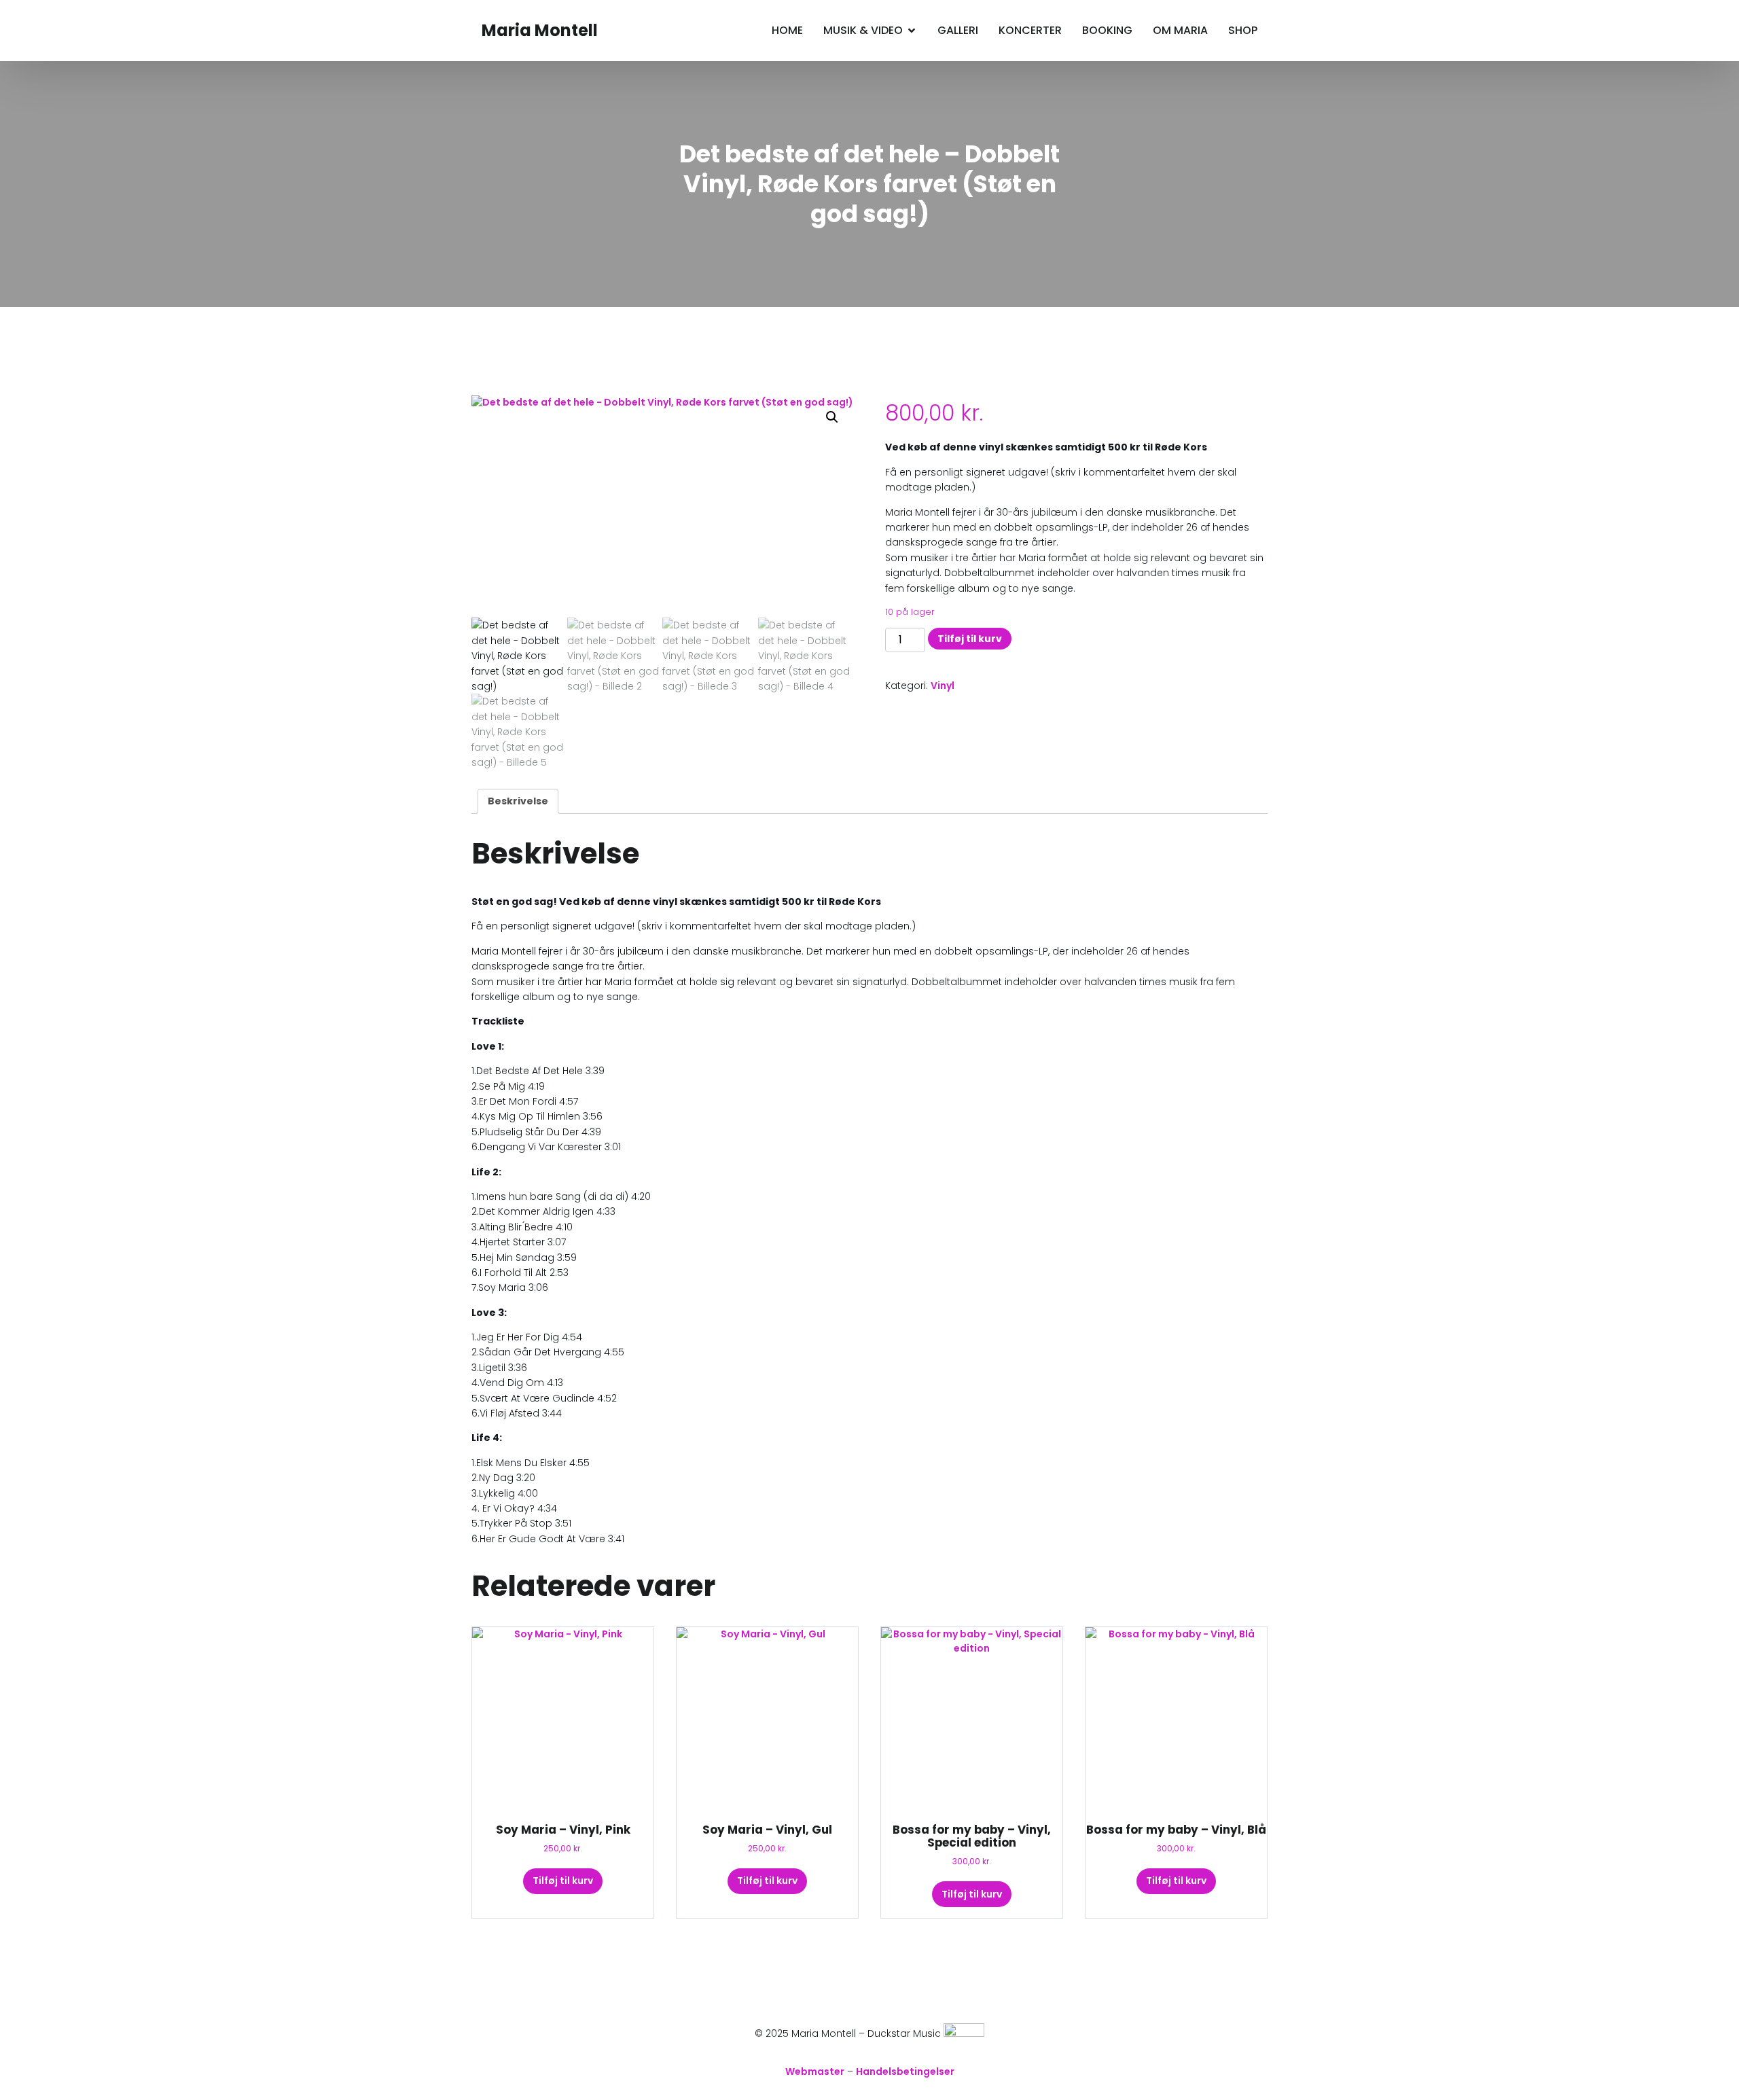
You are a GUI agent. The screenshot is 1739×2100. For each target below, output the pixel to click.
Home (787, 30)
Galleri (958, 30)
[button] (832, 417)
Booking (1107, 30)
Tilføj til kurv (970, 639)
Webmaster (815, 2071)
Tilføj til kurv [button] (563, 1881)
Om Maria (1180, 30)
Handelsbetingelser (905, 2071)
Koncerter (1030, 30)
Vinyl (943, 686)
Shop (1243, 30)
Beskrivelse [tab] (518, 801)
